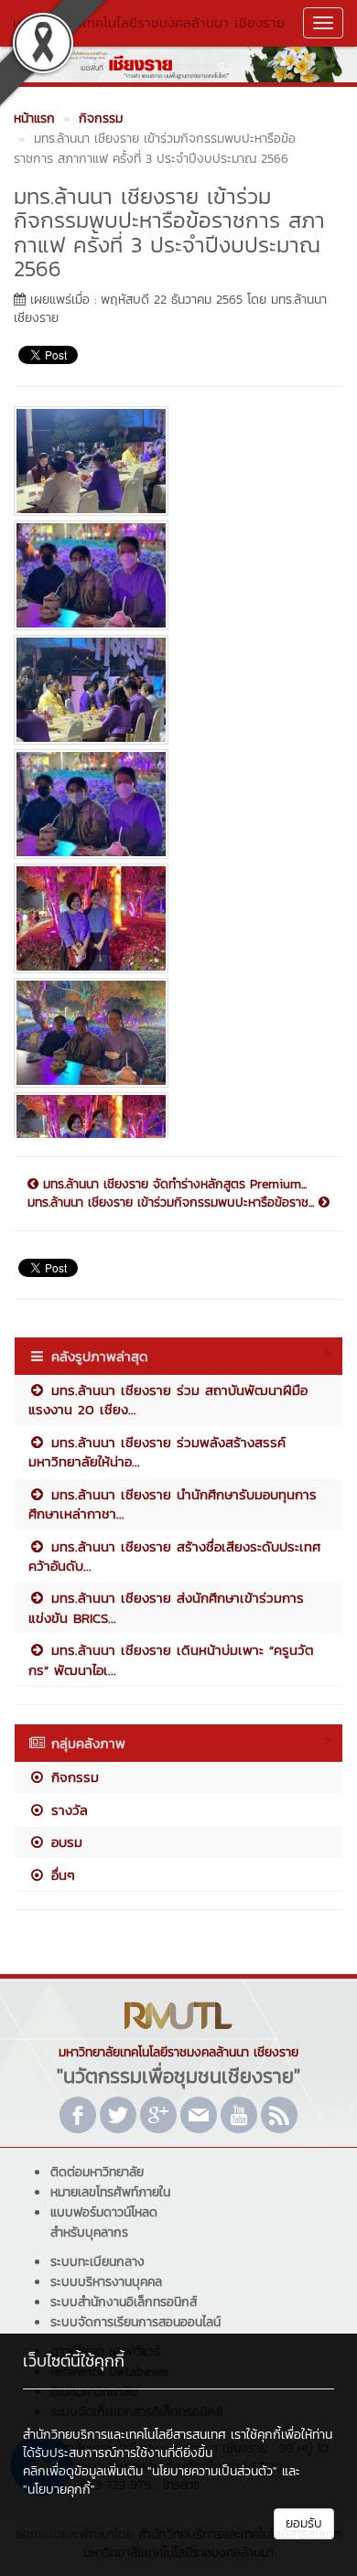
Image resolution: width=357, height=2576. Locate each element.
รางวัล (67, 1810)
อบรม (64, 1842)
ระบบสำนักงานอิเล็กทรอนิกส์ (124, 2302)
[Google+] (158, 2115)
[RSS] (279, 2115)
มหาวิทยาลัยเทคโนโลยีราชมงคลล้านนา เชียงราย (149, 22)
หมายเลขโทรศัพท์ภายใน (110, 2192)
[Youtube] (239, 2115)
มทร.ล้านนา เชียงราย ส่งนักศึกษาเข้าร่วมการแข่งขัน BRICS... (166, 1607)
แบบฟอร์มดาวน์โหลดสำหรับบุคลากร (104, 2222)
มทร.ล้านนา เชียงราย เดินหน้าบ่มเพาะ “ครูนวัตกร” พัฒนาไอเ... (171, 1659)
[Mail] (199, 2115)
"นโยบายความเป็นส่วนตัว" (212, 2471)
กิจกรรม (72, 1777)
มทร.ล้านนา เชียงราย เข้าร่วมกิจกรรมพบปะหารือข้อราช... (173, 1203)
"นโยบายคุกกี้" (59, 2490)
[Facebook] (78, 2115)
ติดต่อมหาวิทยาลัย (97, 2172)
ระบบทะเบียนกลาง (97, 2262)
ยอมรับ (304, 2523)
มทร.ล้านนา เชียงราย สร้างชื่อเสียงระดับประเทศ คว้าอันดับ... (174, 1556)
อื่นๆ (60, 1875)
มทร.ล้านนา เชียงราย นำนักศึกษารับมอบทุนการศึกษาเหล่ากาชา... (173, 1504)
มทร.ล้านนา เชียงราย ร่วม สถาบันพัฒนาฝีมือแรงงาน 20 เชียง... (168, 1400)
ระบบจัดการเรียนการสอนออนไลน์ (135, 2322)
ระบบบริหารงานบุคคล (106, 2282)
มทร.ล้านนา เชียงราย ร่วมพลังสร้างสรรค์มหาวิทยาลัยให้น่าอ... (157, 1452)
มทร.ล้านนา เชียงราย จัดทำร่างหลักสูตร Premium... (173, 1185)
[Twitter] (118, 2115)
